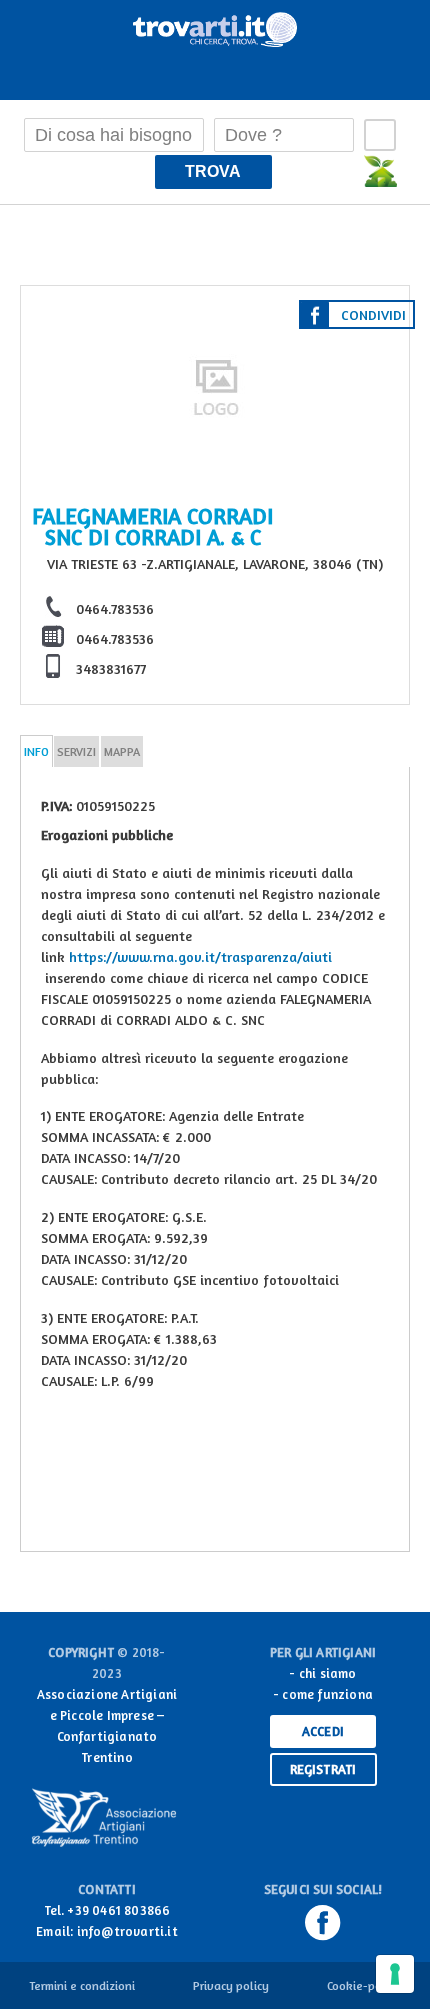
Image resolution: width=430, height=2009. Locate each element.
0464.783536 (115, 608)
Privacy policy (231, 1985)
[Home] (215, 26)
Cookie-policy (364, 1985)
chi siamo (328, 1673)
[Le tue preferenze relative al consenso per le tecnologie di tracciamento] (395, 1974)
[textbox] (114, 135)
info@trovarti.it (127, 1931)
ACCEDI (323, 1731)
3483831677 (111, 668)
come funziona (327, 1694)
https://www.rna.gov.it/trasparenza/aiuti (200, 956)
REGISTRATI (323, 1769)
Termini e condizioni (82, 1985)
